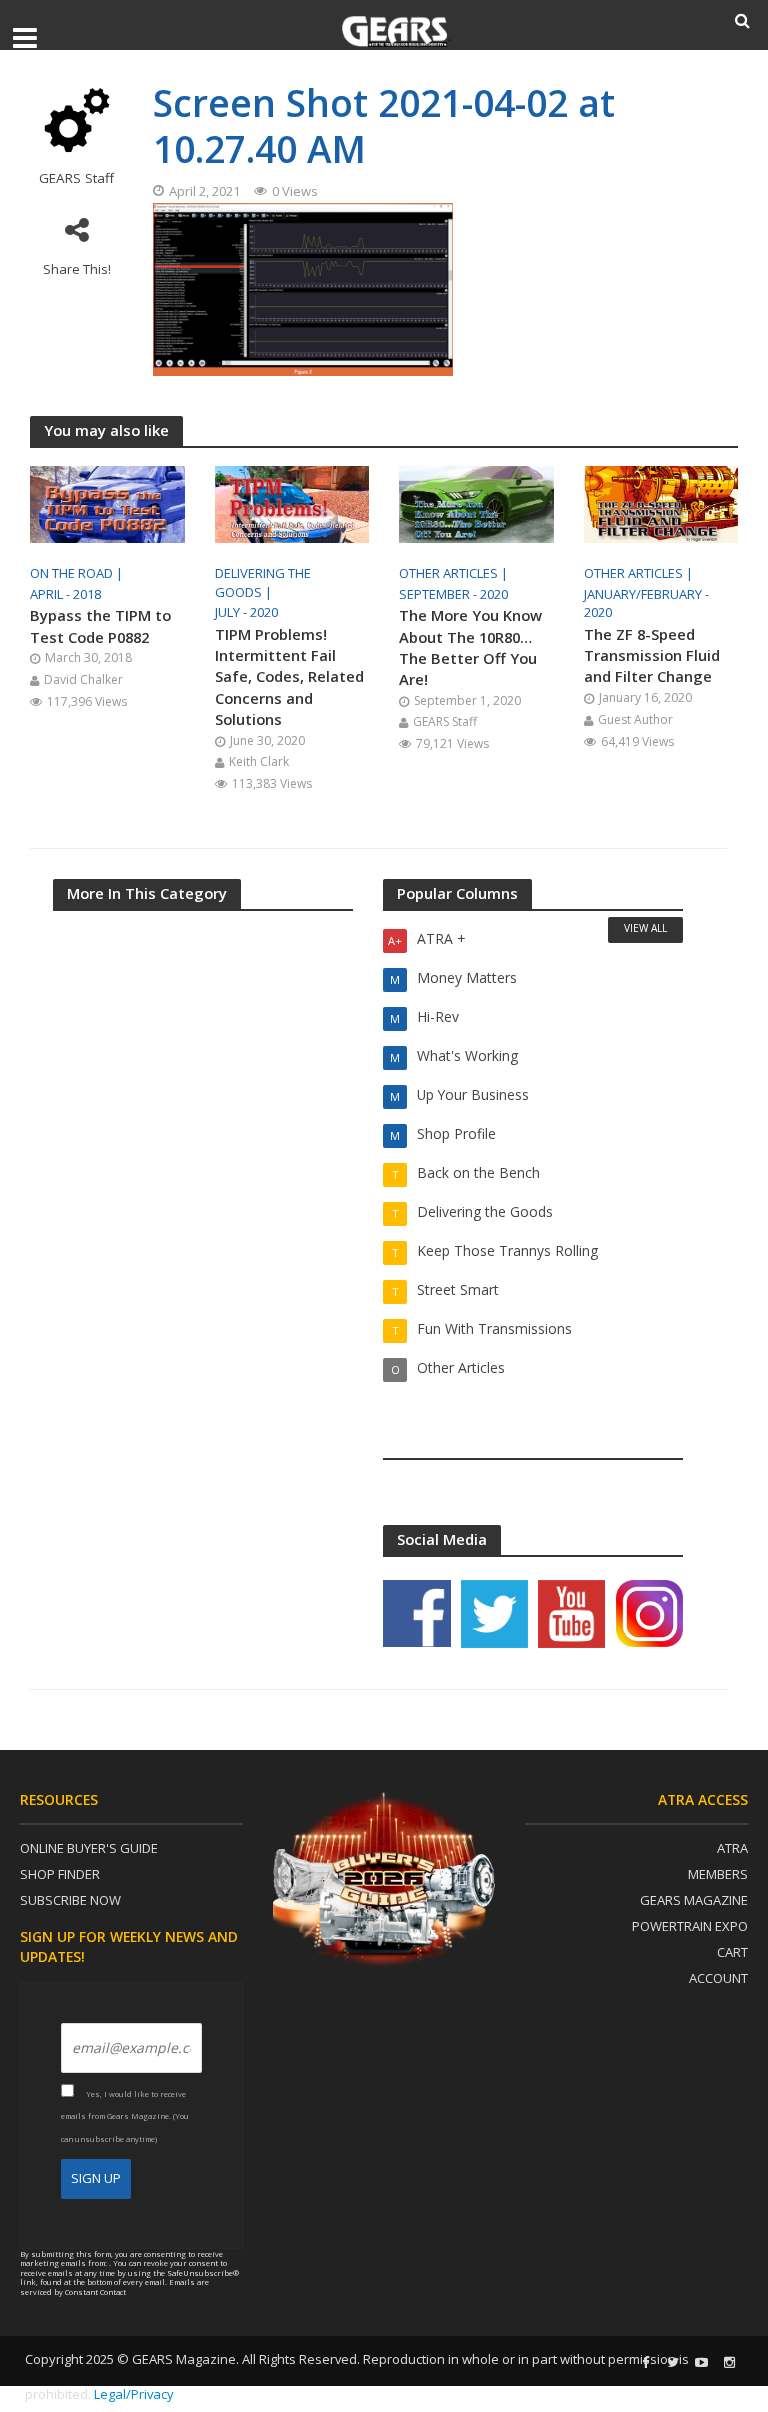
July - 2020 (246, 612)
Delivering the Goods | (263, 582)
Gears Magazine (694, 1900)
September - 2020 (453, 594)
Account (718, 1978)
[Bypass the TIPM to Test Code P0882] (107, 503)
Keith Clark (259, 761)
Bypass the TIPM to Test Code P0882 (100, 625)
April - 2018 (65, 594)
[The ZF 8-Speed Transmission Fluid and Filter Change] (661, 503)
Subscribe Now (70, 1900)
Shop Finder (60, 1874)
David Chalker (83, 679)
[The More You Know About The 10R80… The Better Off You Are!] (476, 503)
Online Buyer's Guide (89, 1848)
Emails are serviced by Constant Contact (114, 2286)
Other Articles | (455, 573)
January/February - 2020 (646, 603)
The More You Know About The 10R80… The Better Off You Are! (470, 647)
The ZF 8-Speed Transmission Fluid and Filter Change (652, 655)
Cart (732, 1952)
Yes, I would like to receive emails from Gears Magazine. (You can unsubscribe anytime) (125, 2116)
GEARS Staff (76, 178)
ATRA (732, 1848)
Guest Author (635, 719)
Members (718, 1874)
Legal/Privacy (134, 2394)
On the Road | (78, 573)
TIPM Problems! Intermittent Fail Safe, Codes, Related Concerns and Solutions (289, 676)
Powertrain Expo (690, 1926)
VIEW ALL (645, 928)
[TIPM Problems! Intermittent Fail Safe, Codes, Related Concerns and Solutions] (292, 503)
